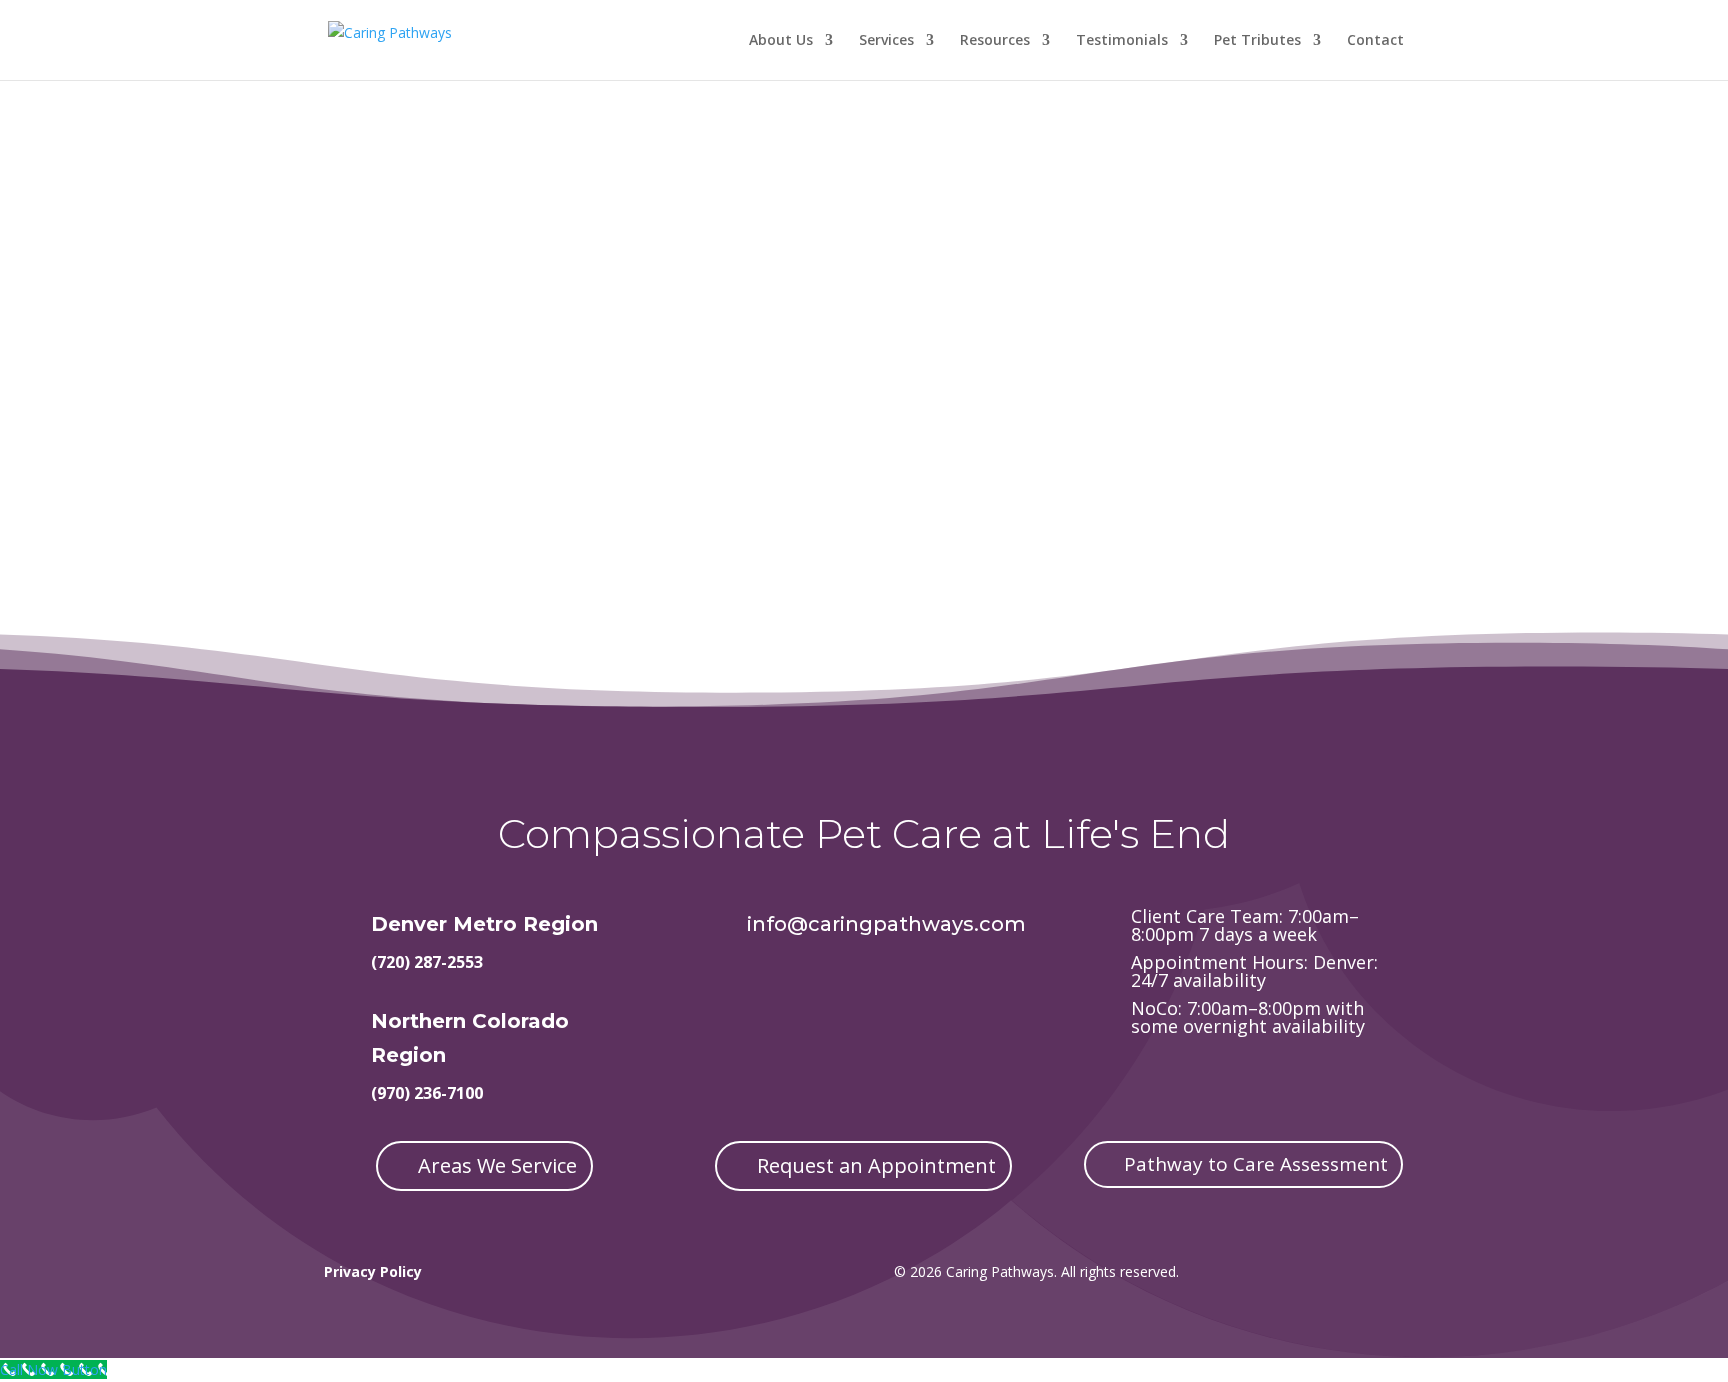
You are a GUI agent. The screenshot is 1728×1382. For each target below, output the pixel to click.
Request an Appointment (876, 1165)
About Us (781, 41)
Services (886, 41)
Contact (1375, 41)
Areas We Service (497, 1165)
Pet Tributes (1257, 41)
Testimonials (1122, 41)
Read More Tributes (553, 408)
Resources (995, 41)
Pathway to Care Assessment (1256, 1164)
